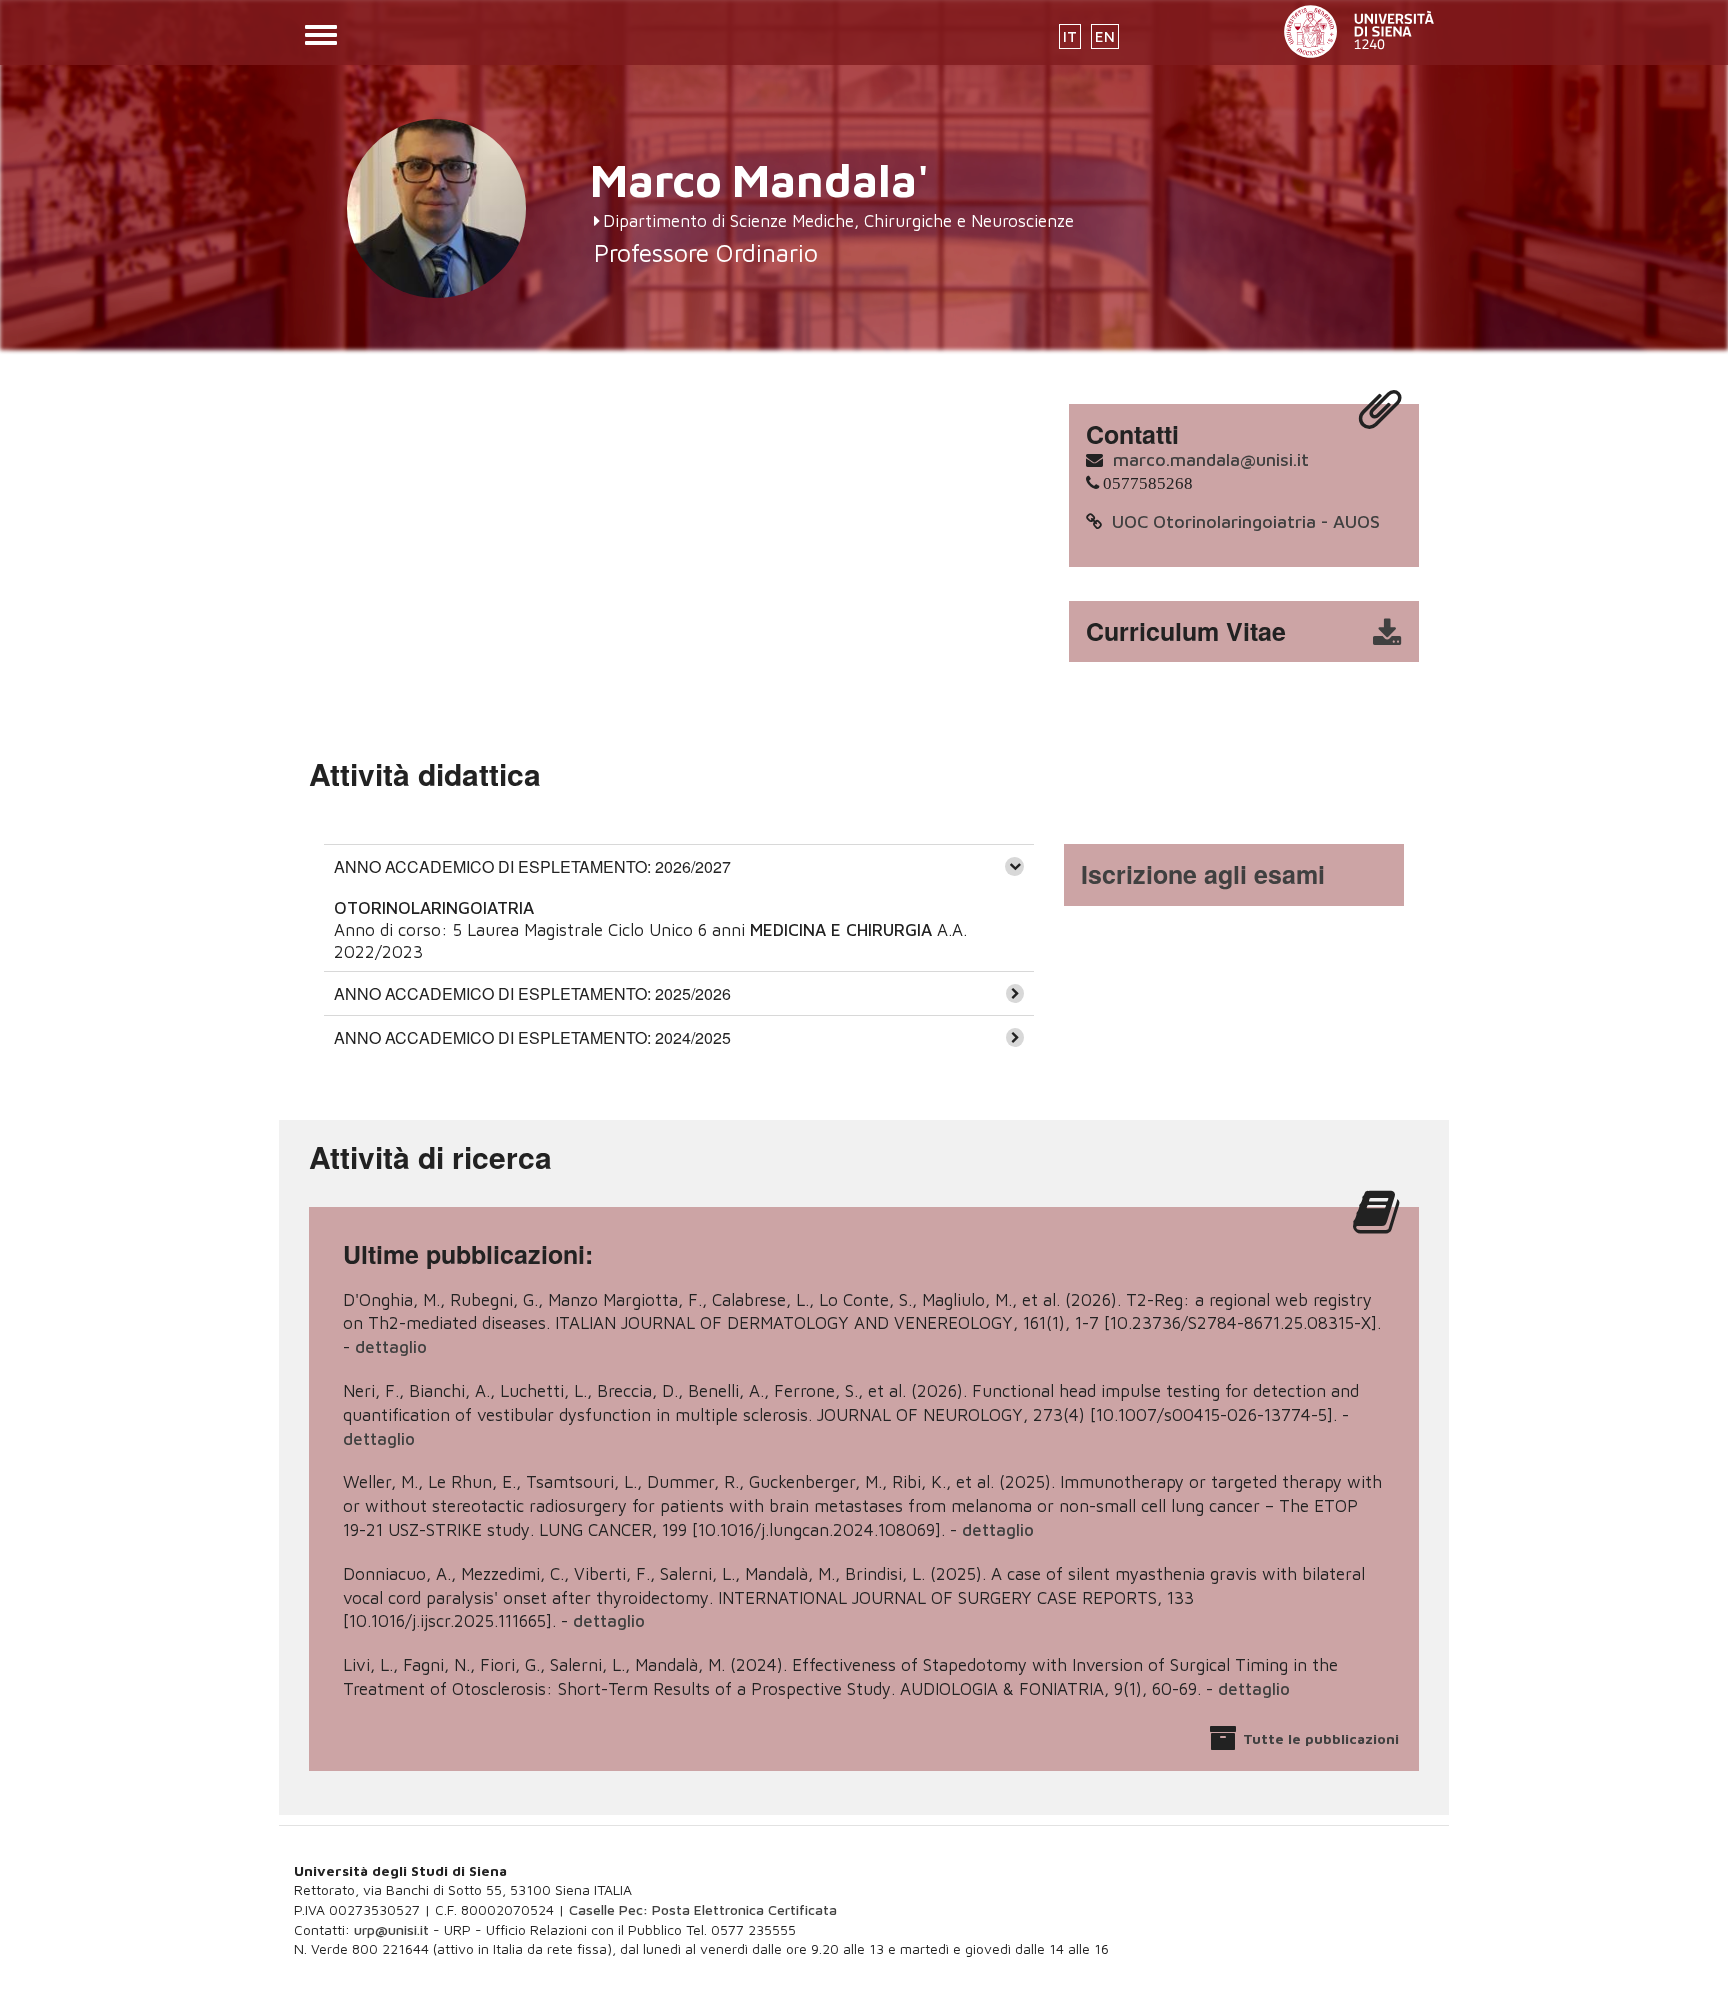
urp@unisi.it (391, 1929)
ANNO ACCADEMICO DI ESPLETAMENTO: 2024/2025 (532, 1037)
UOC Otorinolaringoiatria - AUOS (1246, 521)
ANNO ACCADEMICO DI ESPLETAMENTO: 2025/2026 (532, 993)
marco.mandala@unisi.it (1211, 459)
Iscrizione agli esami (1203, 874)
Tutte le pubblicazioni (1321, 1738)
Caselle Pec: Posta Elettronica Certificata (703, 1909)
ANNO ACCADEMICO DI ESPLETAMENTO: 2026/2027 (532, 866)
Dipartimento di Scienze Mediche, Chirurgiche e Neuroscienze (838, 221)
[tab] (679, 866)
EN (1105, 36)
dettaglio (391, 1347)
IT (1070, 36)
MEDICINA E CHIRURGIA (841, 930)
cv (1257, 632)
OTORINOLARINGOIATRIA (434, 908)
